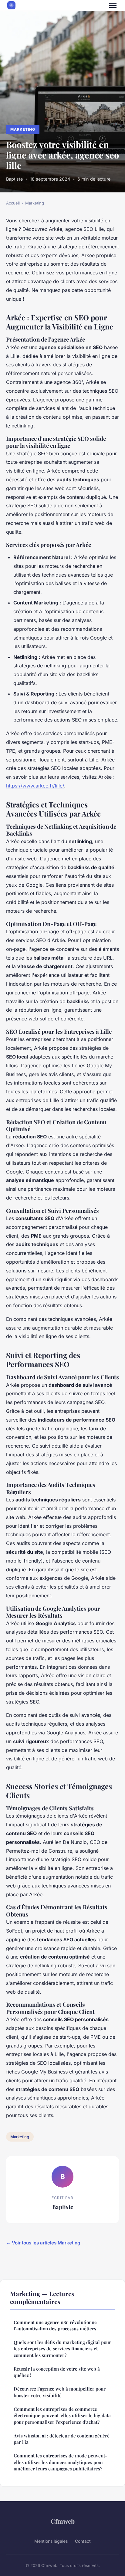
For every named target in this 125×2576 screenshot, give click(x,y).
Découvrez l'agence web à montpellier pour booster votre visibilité (60, 2392)
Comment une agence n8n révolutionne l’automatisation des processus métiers (55, 2325)
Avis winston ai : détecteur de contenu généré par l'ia (62, 2439)
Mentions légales (51, 2541)
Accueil (13, 203)
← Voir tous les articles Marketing (43, 2243)
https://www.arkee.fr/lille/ (35, 786)
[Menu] (113, 5)
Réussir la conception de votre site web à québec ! (57, 2372)
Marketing (23, 129)
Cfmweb (63, 2521)
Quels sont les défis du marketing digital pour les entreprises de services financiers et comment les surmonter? (62, 2349)
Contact (83, 2541)
